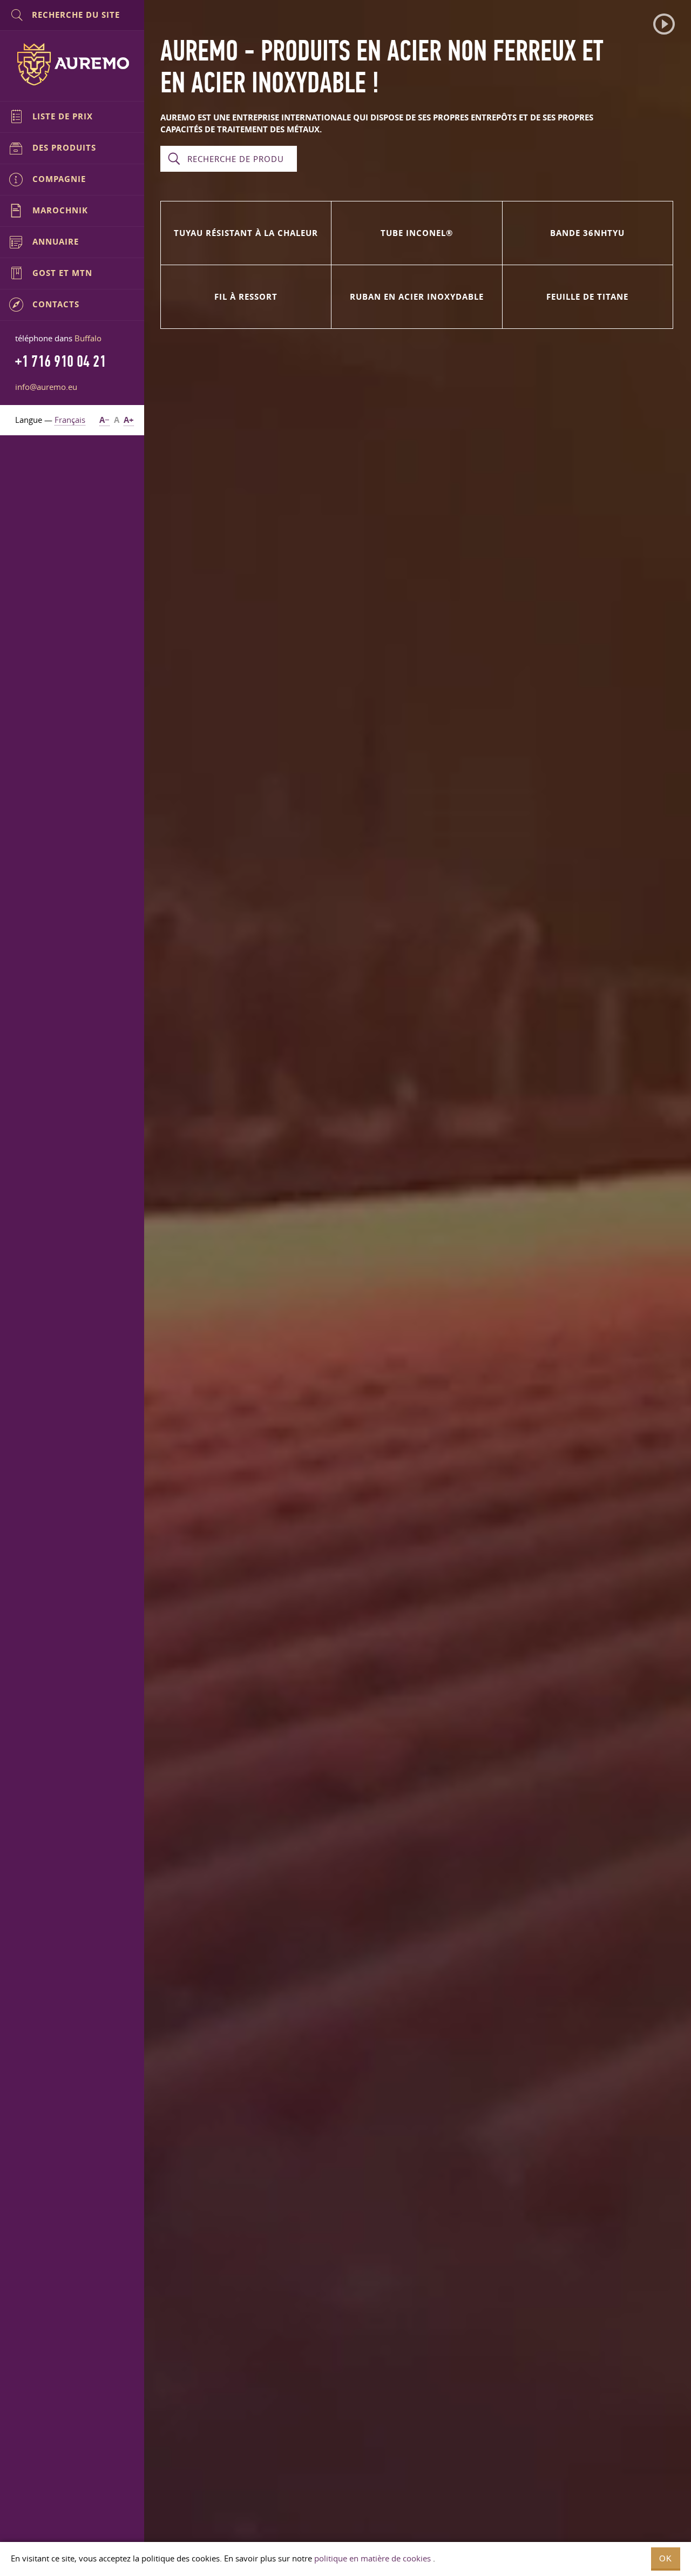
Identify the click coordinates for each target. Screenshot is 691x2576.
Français (70, 420)
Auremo (72, 64)
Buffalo (88, 338)
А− (104, 420)
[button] (664, 24)
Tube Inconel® (417, 233)
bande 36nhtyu (587, 233)
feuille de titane (587, 297)
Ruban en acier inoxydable (417, 297)
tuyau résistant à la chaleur (246, 233)
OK (666, 2558)
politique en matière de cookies (372, 2558)
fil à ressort (246, 297)
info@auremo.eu (46, 387)
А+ (129, 420)
